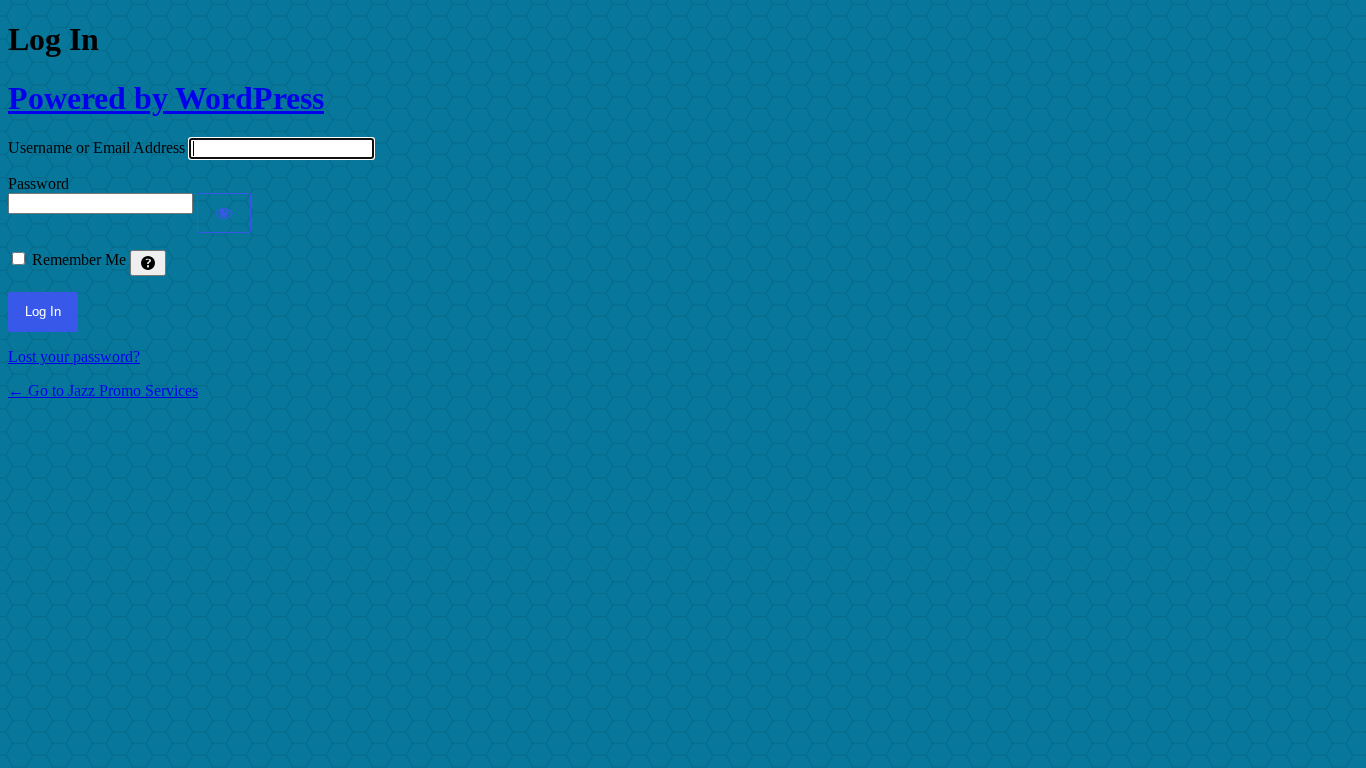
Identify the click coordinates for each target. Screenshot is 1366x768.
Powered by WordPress (166, 98)
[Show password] (224, 213)
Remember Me (79, 259)
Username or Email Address (96, 147)
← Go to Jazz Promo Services (103, 390)
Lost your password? (74, 356)
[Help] (148, 263)
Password (38, 183)
